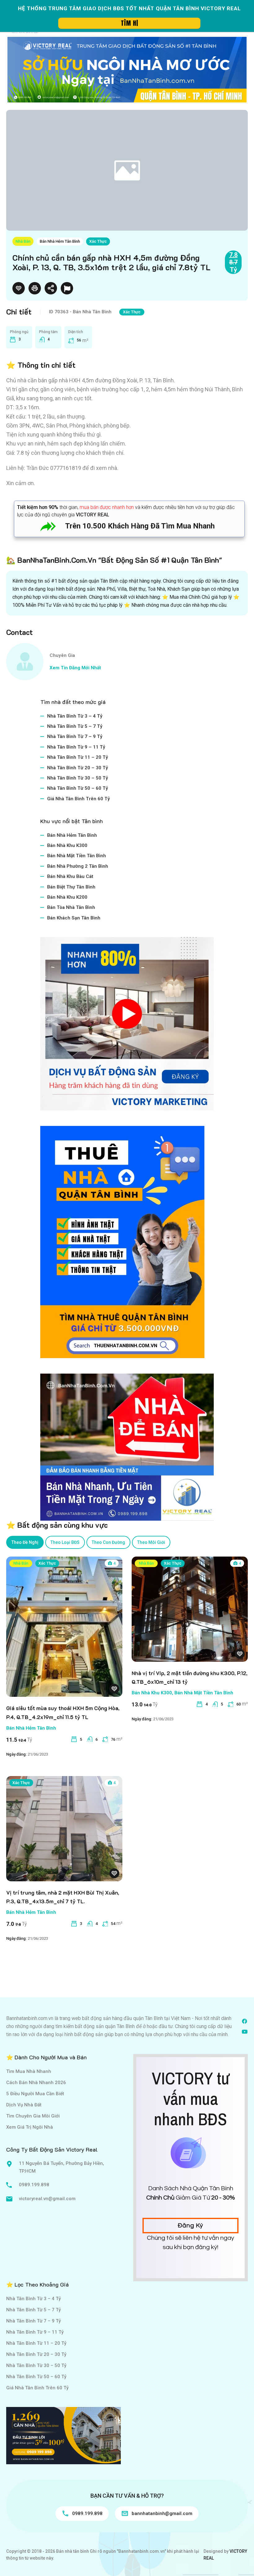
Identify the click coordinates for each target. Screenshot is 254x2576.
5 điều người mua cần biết (35, 2094)
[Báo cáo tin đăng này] (67, 288)
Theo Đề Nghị (25, 1542)
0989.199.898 (34, 2185)
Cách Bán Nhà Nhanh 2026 (36, 2083)
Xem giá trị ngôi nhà (30, 2127)
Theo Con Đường (108, 1542)
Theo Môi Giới (151, 1542)
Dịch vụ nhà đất (24, 2105)
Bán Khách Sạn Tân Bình (74, 918)
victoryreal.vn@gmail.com (47, 2199)
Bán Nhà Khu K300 (67, 845)
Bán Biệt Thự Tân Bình (71, 887)
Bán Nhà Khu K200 (67, 897)
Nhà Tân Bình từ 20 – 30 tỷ (78, 768)
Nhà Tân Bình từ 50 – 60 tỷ (78, 788)
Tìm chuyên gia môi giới (33, 2116)
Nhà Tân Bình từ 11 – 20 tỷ (78, 757)
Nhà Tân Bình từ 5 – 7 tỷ (75, 726)
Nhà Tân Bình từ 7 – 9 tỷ (75, 736)
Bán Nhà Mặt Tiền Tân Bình (77, 856)
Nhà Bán (23, 241)
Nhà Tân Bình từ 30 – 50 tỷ (78, 778)
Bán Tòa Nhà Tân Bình (71, 907)
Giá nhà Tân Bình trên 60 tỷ (79, 799)
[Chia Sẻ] (51, 288)
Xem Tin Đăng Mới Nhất (75, 668)
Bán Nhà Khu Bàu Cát (70, 876)
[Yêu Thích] (19, 288)
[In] (35, 288)
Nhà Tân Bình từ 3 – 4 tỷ (75, 716)
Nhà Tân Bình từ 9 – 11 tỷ (76, 747)
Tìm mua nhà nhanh (29, 2071)
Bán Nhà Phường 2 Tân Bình (78, 866)
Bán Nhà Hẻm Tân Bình (60, 241)
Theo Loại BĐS (65, 1542)
